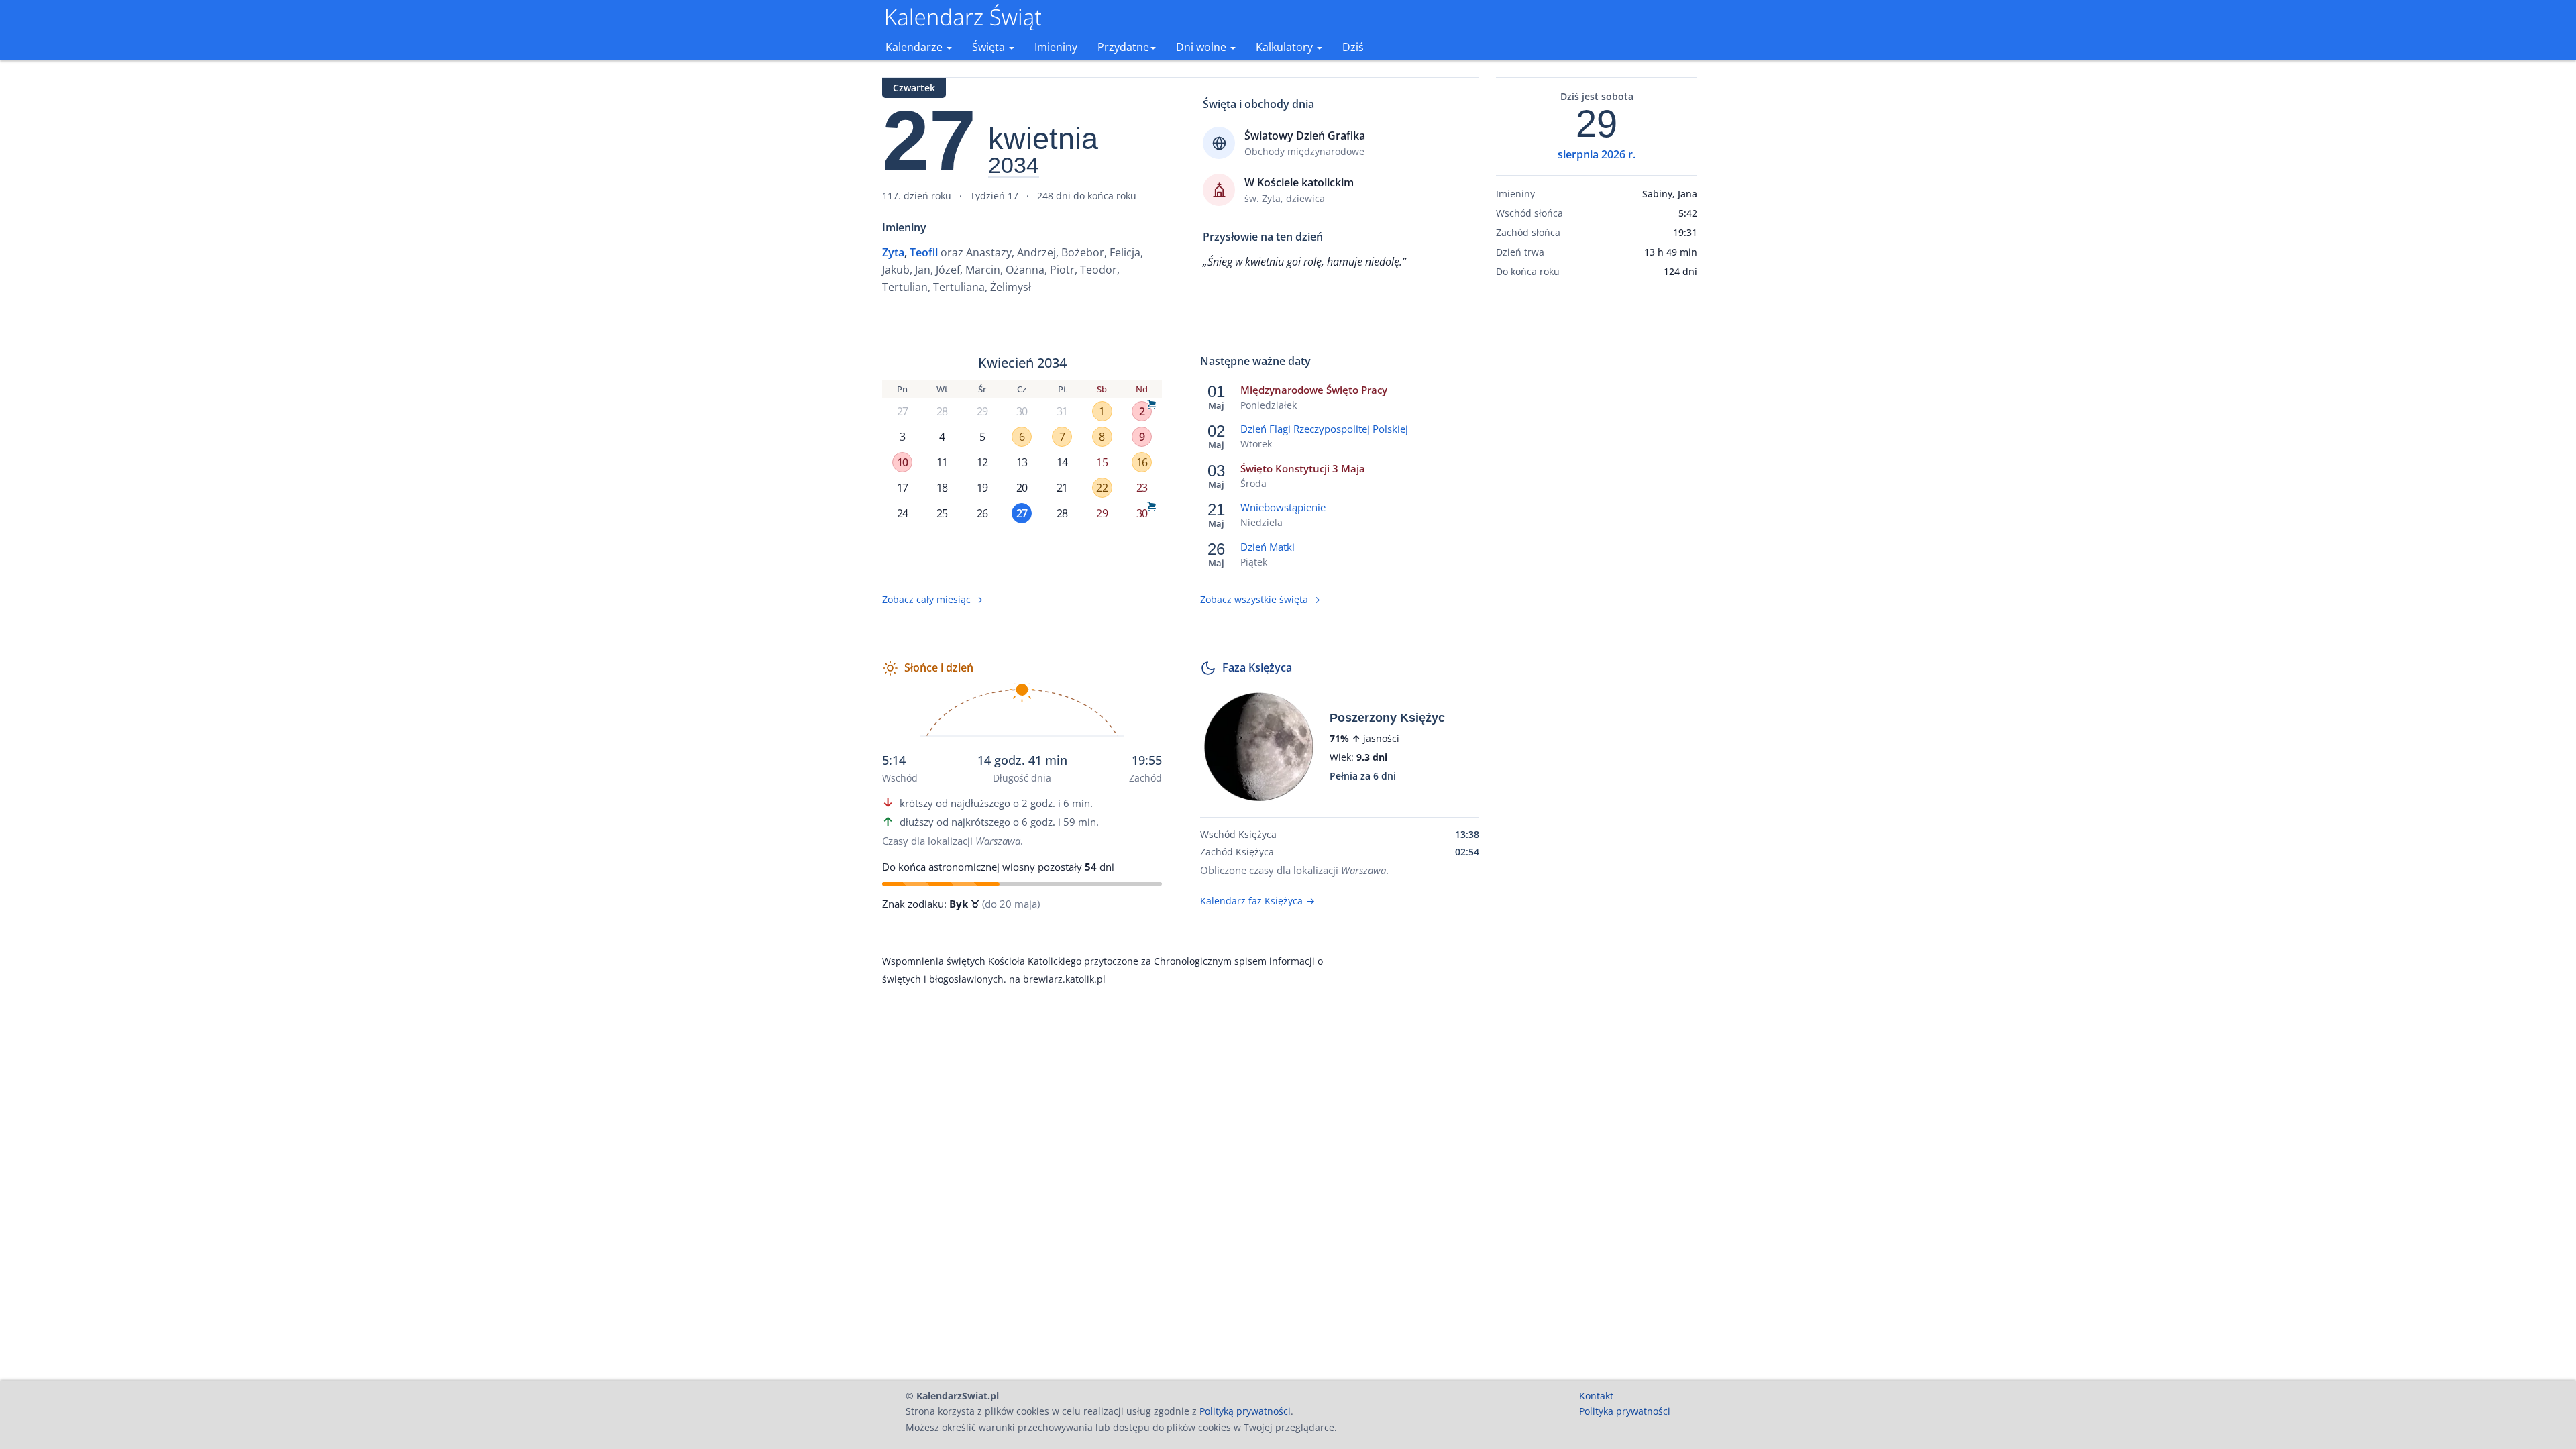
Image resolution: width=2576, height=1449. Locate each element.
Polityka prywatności (1625, 1411)
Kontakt (1596, 1396)
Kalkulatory (1286, 47)
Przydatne (1123, 47)
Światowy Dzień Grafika (1305, 136)
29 (982, 411)
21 (1062, 488)
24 (902, 513)
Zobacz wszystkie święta (1260, 599)
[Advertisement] (1597, 498)
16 (1142, 462)
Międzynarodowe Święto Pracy (1314, 390)
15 (1102, 462)
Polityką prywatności (1245, 1411)
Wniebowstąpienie (1283, 507)
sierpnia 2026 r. (1597, 154)
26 (982, 513)
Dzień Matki (1268, 547)
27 (902, 411)
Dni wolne (1202, 47)
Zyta (893, 252)
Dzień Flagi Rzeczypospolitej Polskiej (1324, 429)
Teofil (924, 252)
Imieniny (1056, 47)
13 (1022, 462)
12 (982, 462)
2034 (1014, 166)
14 (1062, 462)
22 (1102, 488)
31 (1062, 411)
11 (942, 462)
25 (942, 513)
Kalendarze (915, 47)
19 (982, 488)
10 (902, 462)
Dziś (1353, 47)
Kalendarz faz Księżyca (1257, 901)
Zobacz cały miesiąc (932, 599)
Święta (990, 47)
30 (1022, 411)
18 (942, 488)
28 (942, 411)
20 (1022, 488)
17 (902, 488)
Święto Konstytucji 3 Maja (1303, 468)
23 (1142, 488)
